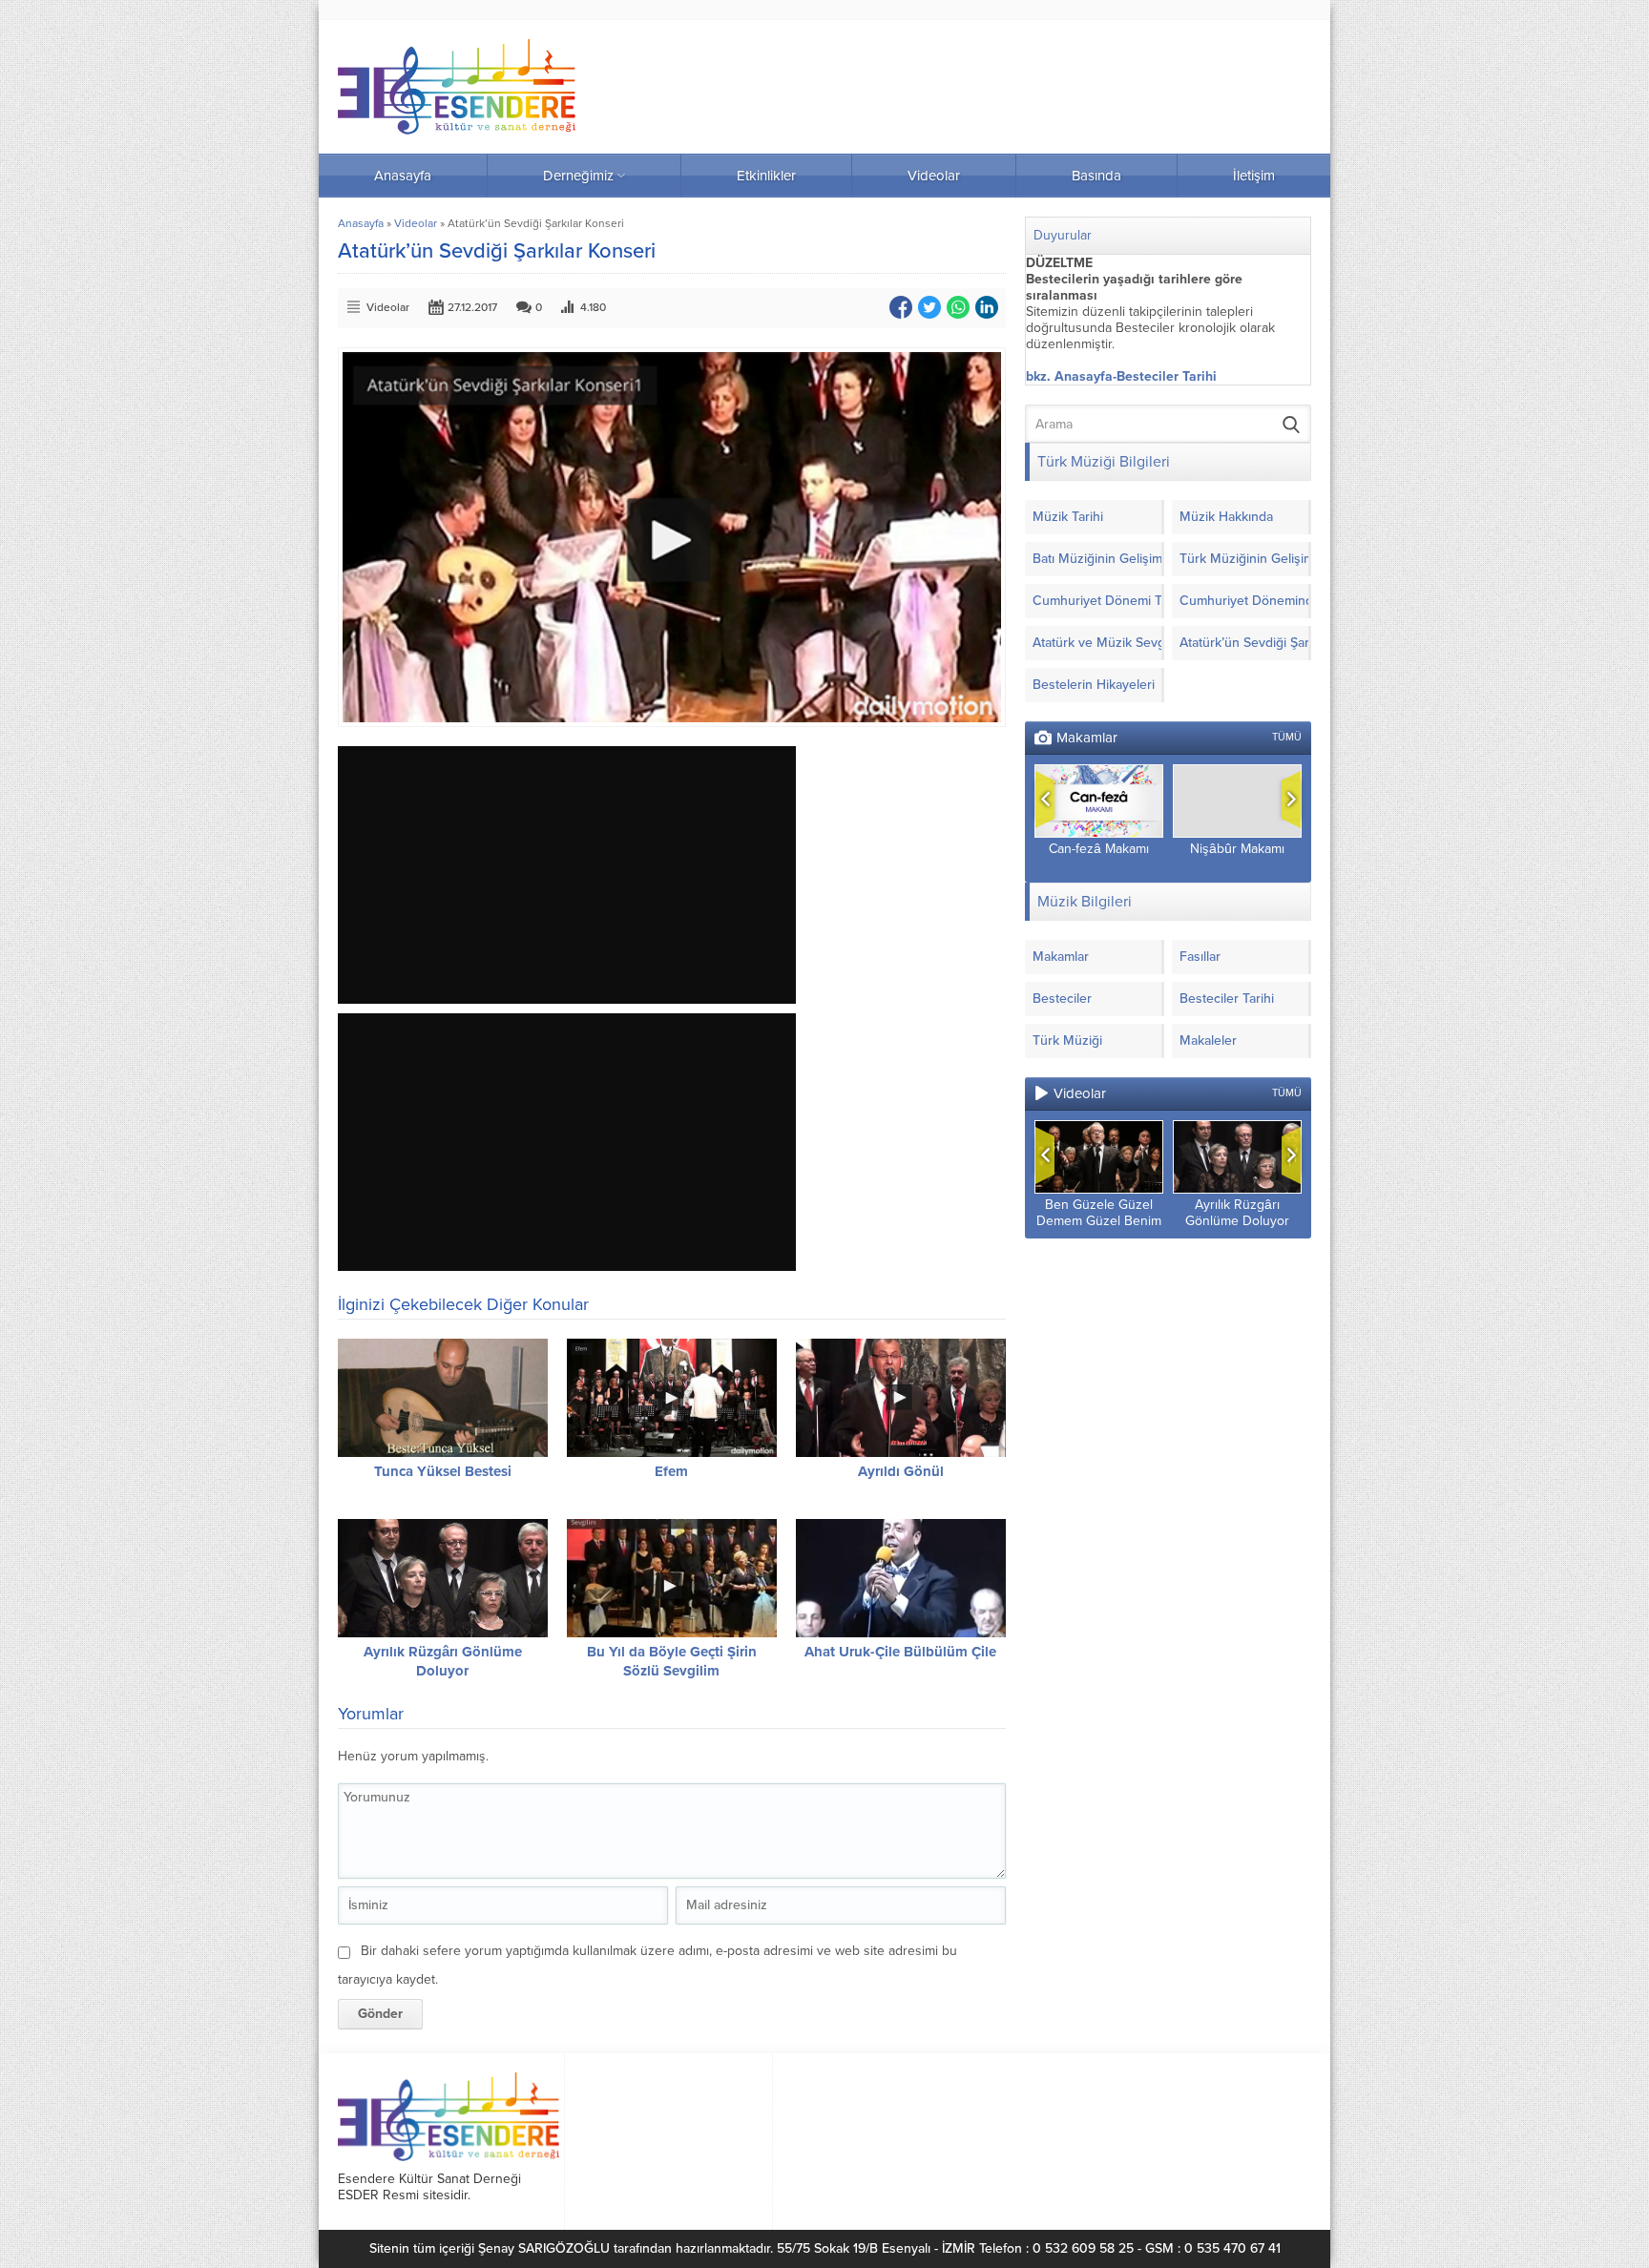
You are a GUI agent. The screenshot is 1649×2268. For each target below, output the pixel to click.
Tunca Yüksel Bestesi (443, 1471)
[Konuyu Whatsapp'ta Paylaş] (958, 307)
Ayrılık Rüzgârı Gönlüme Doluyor (1237, 1213)
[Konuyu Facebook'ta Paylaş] (901, 307)
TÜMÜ (1287, 737)
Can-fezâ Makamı (1099, 849)
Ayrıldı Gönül (901, 1471)
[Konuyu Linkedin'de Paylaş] (987, 307)
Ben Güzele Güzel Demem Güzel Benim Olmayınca (1099, 1221)
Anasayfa (361, 223)
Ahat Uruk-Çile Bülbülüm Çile (900, 1652)
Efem (671, 1471)
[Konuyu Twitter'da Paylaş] (929, 307)
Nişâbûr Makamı (1237, 849)
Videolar (416, 223)
